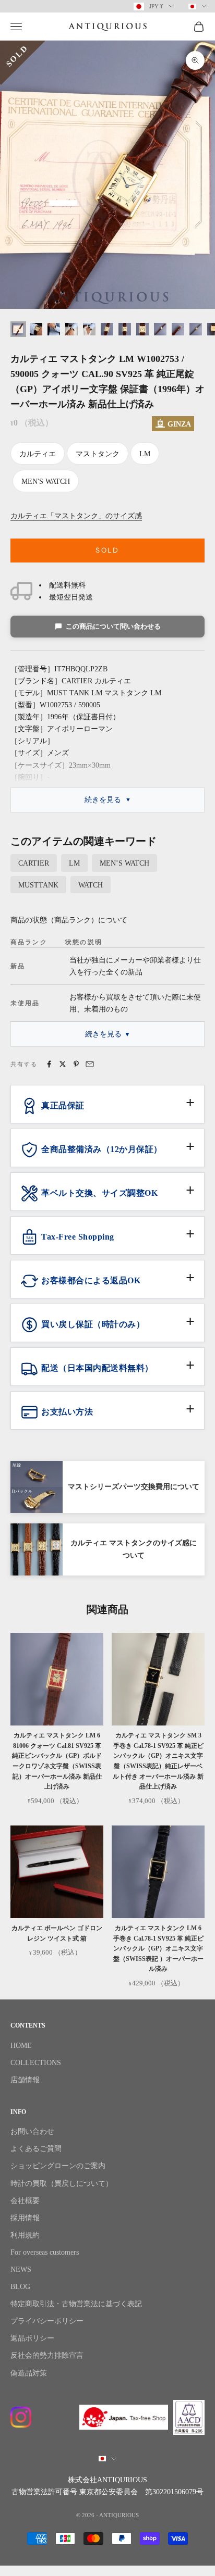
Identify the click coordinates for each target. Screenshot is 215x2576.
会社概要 (25, 2201)
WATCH (91, 885)
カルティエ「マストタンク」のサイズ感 (76, 516)
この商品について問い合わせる (113, 626)
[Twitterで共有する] (63, 1064)
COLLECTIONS (36, 2063)
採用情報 (25, 2218)
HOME (21, 2046)
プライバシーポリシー (47, 2321)
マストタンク (98, 454)
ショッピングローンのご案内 (58, 2166)
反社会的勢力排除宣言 (47, 2355)
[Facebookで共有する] (49, 1064)
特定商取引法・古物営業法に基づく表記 (76, 2304)
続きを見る (103, 800)
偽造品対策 (29, 2373)
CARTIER (34, 863)
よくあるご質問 (36, 2149)
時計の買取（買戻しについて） (62, 2184)
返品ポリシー (32, 2338)
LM (145, 454)
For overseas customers (45, 2252)
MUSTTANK (38, 885)
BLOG (20, 2287)
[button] (107, 1110)
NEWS (21, 2269)
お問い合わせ (32, 2131)
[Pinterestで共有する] (76, 1064)
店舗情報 (25, 2080)
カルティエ (38, 454)
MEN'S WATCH (46, 482)
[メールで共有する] (90, 1064)
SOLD (107, 550)
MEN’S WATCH (124, 863)
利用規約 (25, 2235)
